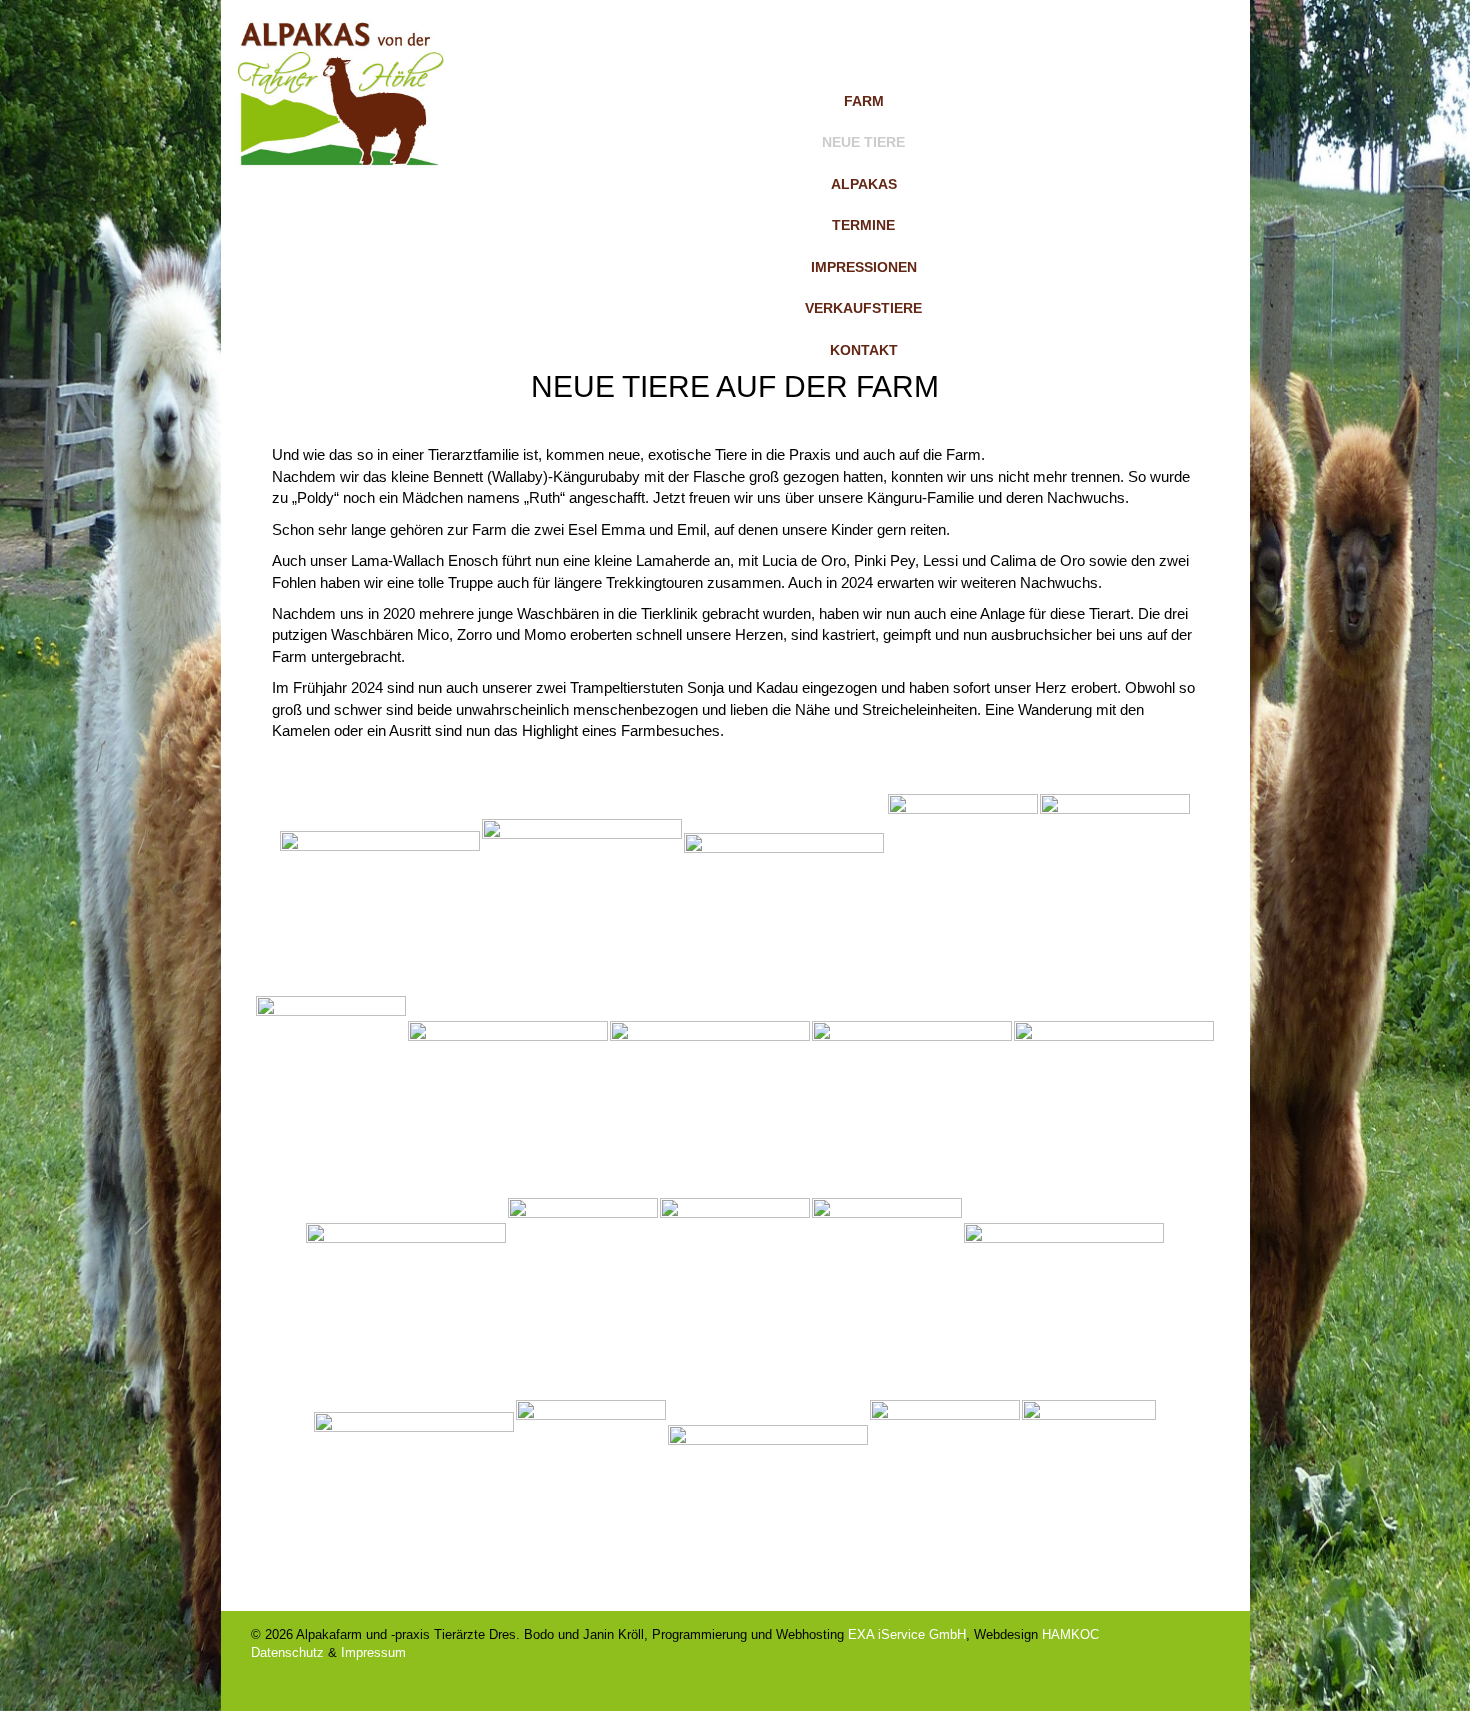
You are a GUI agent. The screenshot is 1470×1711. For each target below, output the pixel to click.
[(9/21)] (710, 1096)
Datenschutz (287, 1652)
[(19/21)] (768, 1500)
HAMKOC (1070, 1634)
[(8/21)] (508, 1096)
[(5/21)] (963, 894)
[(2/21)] (582, 894)
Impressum (373, 1652)
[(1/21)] (380, 894)
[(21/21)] (1089, 1500)
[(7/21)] (331, 1096)
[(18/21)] (591, 1500)
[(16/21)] (1064, 1298)
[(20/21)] (945, 1500)
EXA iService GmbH (907, 1634)
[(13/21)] (583, 1298)
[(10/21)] (912, 1096)
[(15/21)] (887, 1298)
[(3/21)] (784, 894)
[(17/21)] (414, 1499)
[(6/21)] (1115, 894)
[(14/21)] (735, 1298)
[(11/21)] (1114, 1096)
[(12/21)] (406, 1298)
